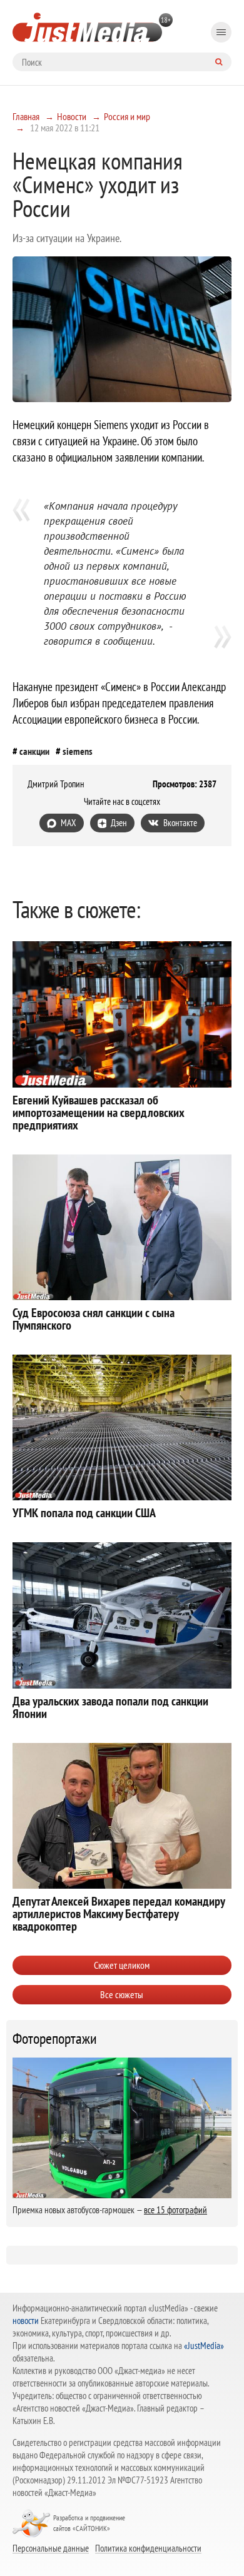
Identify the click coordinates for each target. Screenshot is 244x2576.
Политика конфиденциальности (148, 2548)
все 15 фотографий (175, 2210)
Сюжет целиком (122, 1965)
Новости (72, 116)
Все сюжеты (122, 1994)
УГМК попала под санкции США (84, 1513)
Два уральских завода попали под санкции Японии (110, 1707)
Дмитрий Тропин (56, 784)
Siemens (78, 751)
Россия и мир (127, 116)
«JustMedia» (204, 2346)
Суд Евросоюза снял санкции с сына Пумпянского (94, 1319)
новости (26, 2321)
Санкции (34, 751)
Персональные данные (51, 2548)
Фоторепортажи (55, 2039)
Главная (26, 116)
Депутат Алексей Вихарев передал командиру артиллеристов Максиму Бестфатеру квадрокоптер (119, 1914)
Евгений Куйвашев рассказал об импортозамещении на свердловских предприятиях (99, 1113)
